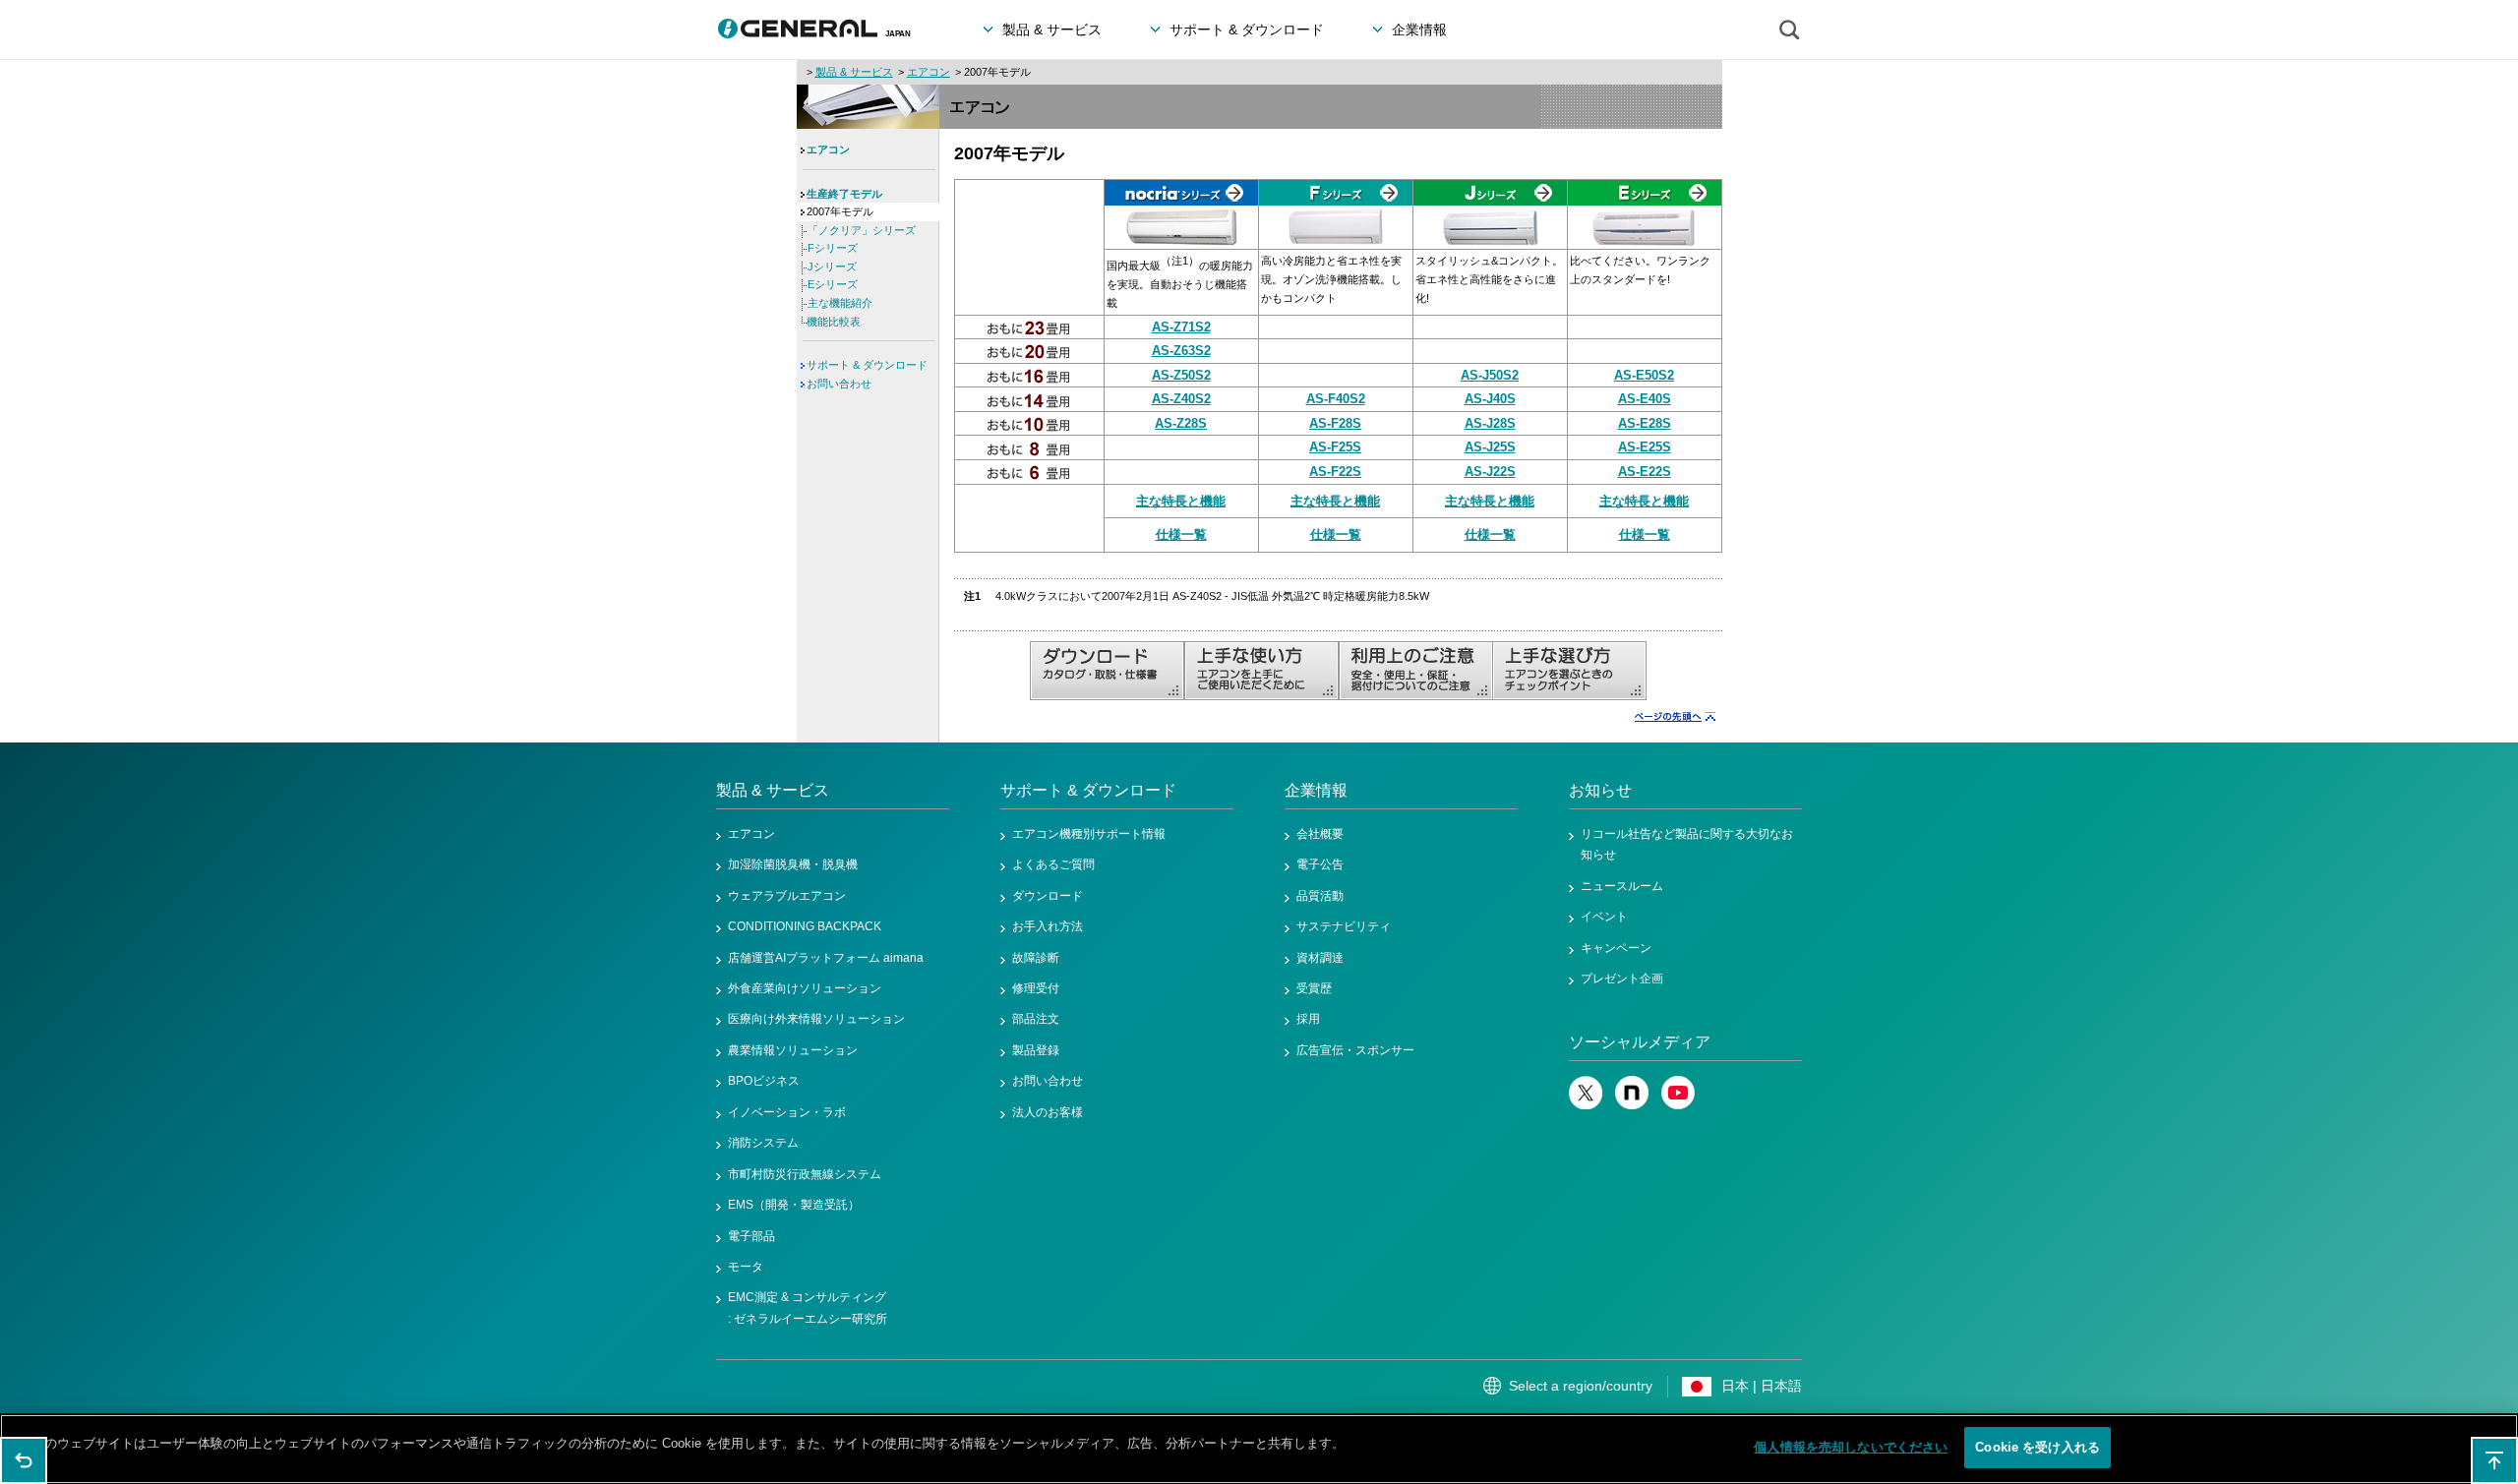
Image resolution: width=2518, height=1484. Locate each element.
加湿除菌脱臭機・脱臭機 (793, 864)
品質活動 (1320, 896)
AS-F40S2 (1336, 399)
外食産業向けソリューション (805, 988)
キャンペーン (1616, 948)
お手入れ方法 (1048, 926)
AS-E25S (1645, 447)
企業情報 (1316, 790)
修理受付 (1036, 988)
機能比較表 (834, 322)
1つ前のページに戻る (24, 1460)
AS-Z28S (1181, 423)
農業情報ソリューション (793, 1050)
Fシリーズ (833, 248)
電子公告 (1320, 864)
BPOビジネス (764, 1081)
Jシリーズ (832, 267)
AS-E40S (1645, 399)
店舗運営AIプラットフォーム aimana (826, 958)
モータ (746, 1267)
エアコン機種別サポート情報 (1089, 834)
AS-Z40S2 (1181, 399)
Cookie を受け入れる (2038, 1447)
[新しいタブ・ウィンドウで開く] (1586, 1105)
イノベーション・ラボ (787, 1112)
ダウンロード (1048, 896)
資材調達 (1320, 958)
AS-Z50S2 (1181, 375)
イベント (1604, 917)
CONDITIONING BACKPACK (805, 926)
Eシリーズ (833, 284)
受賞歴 (1314, 988)
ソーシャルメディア (1640, 1042)
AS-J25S (1490, 447)
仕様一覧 (1181, 534)
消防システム (763, 1143)
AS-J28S (1490, 423)
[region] (1259, 1449)
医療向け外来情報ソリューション (816, 1019)
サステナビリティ (1344, 926)
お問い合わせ (839, 384)
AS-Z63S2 (1181, 351)
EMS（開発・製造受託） (794, 1205)
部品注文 (1036, 1019)
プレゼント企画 (1622, 979)
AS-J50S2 (1490, 375)
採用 (1308, 1019)
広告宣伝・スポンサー (1355, 1050)
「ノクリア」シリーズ (862, 230)
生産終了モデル (844, 194)
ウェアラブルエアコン (787, 896)
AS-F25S (1335, 447)
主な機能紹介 (840, 303)
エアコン (929, 72)
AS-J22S (1490, 472)
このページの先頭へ (2494, 1460)
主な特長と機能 (1181, 501)
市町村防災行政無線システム (805, 1174)
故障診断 (1036, 958)
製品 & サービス (854, 72)
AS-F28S (1335, 423)
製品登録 (1036, 1050)
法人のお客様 (1048, 1112)
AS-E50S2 (1644, 375)
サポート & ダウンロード (867, 365)
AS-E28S (1645, 423)
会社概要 (1320, 834)
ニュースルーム (1622, 886)
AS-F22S (1335, 472)
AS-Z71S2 (1181, 327)
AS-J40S (1490, 399)
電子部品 (751, 1236)
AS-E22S (1645, 472)
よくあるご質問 (1053, 864)
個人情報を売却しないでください (1851, 1447)
